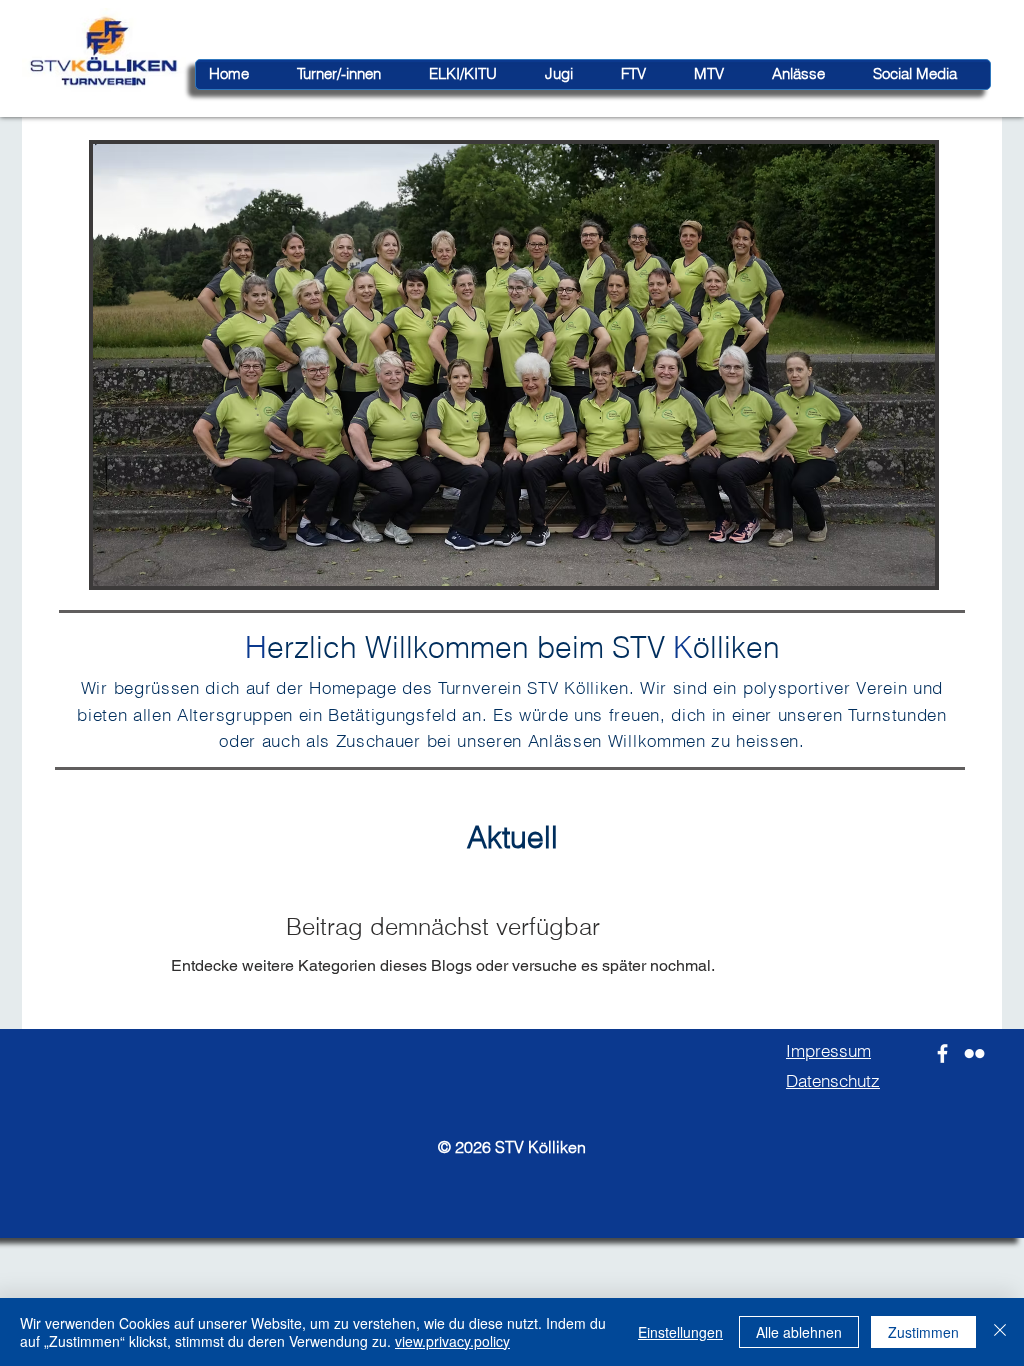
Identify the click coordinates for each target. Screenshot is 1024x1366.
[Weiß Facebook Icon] (942, 1053)
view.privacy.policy (452, 1341)
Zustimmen (923, 1332)
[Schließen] (1000, 1332)
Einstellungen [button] (680, 1332)
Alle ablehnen (799, 1332)
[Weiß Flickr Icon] (974, 1053)
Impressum (828, 1050)
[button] (514, 365)
